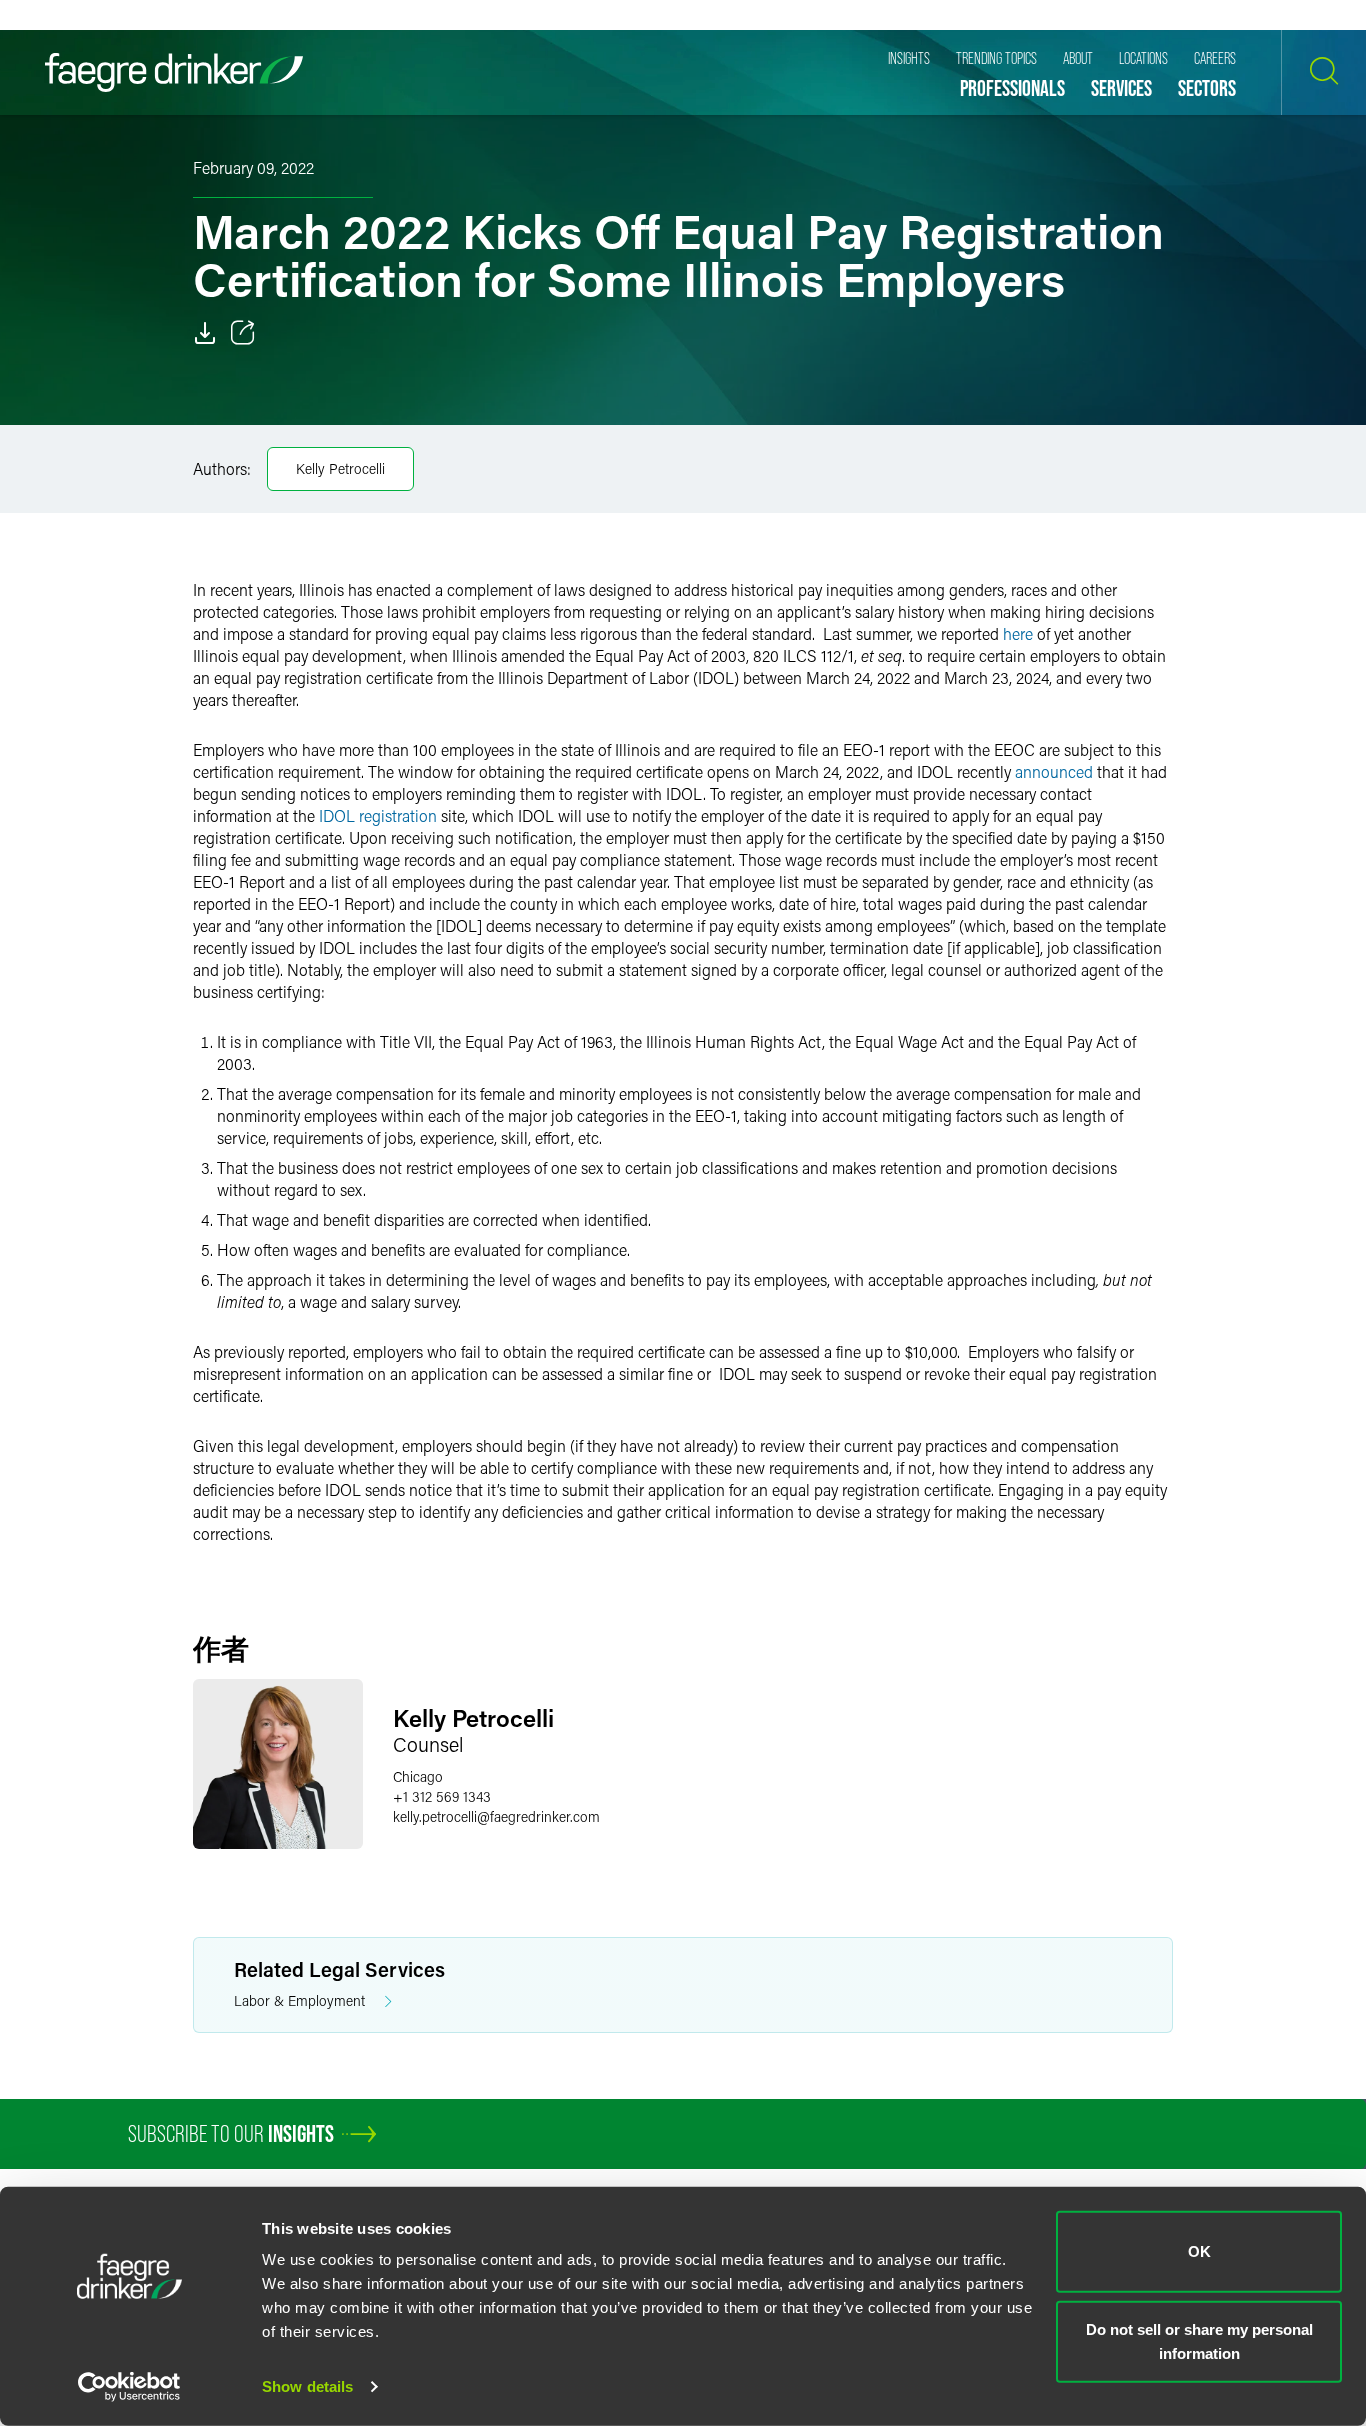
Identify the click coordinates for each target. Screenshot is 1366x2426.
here (1018, 633)
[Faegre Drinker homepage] (174, 72)
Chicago (418, 1776)
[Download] (205, 333)
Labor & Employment (299, 2000)
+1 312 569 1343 (442, 1796)
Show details (307, 2386)
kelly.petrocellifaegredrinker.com (496, 1816)
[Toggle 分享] (243, 333)
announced (1054, 771)
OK (1199, 2251)
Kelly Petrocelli (340, 468)
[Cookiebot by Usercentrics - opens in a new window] (129, 2387)
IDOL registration (378, 815)
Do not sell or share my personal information (1199, 2340)
